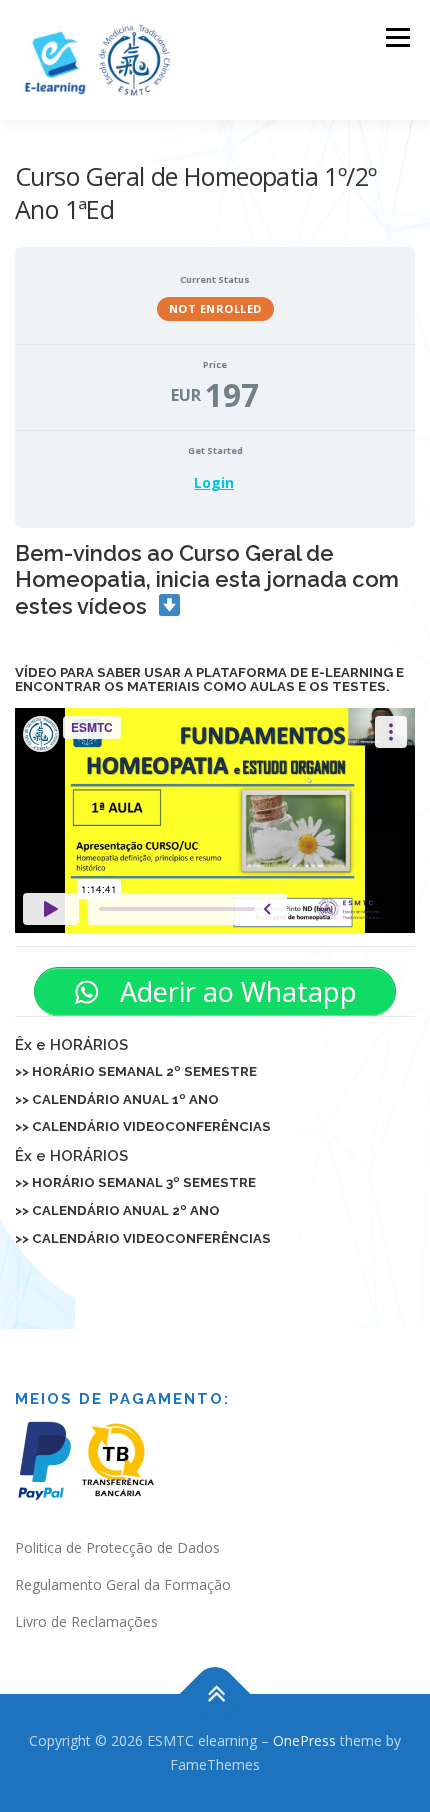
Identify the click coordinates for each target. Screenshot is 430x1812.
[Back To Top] (215, 1694)
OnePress (304, 1740)
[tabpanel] (215, 893)
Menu (396, 37)
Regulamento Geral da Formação (123, 1584)
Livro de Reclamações (86, 1621)
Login (214, 482)
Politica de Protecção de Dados (117, 1547)
